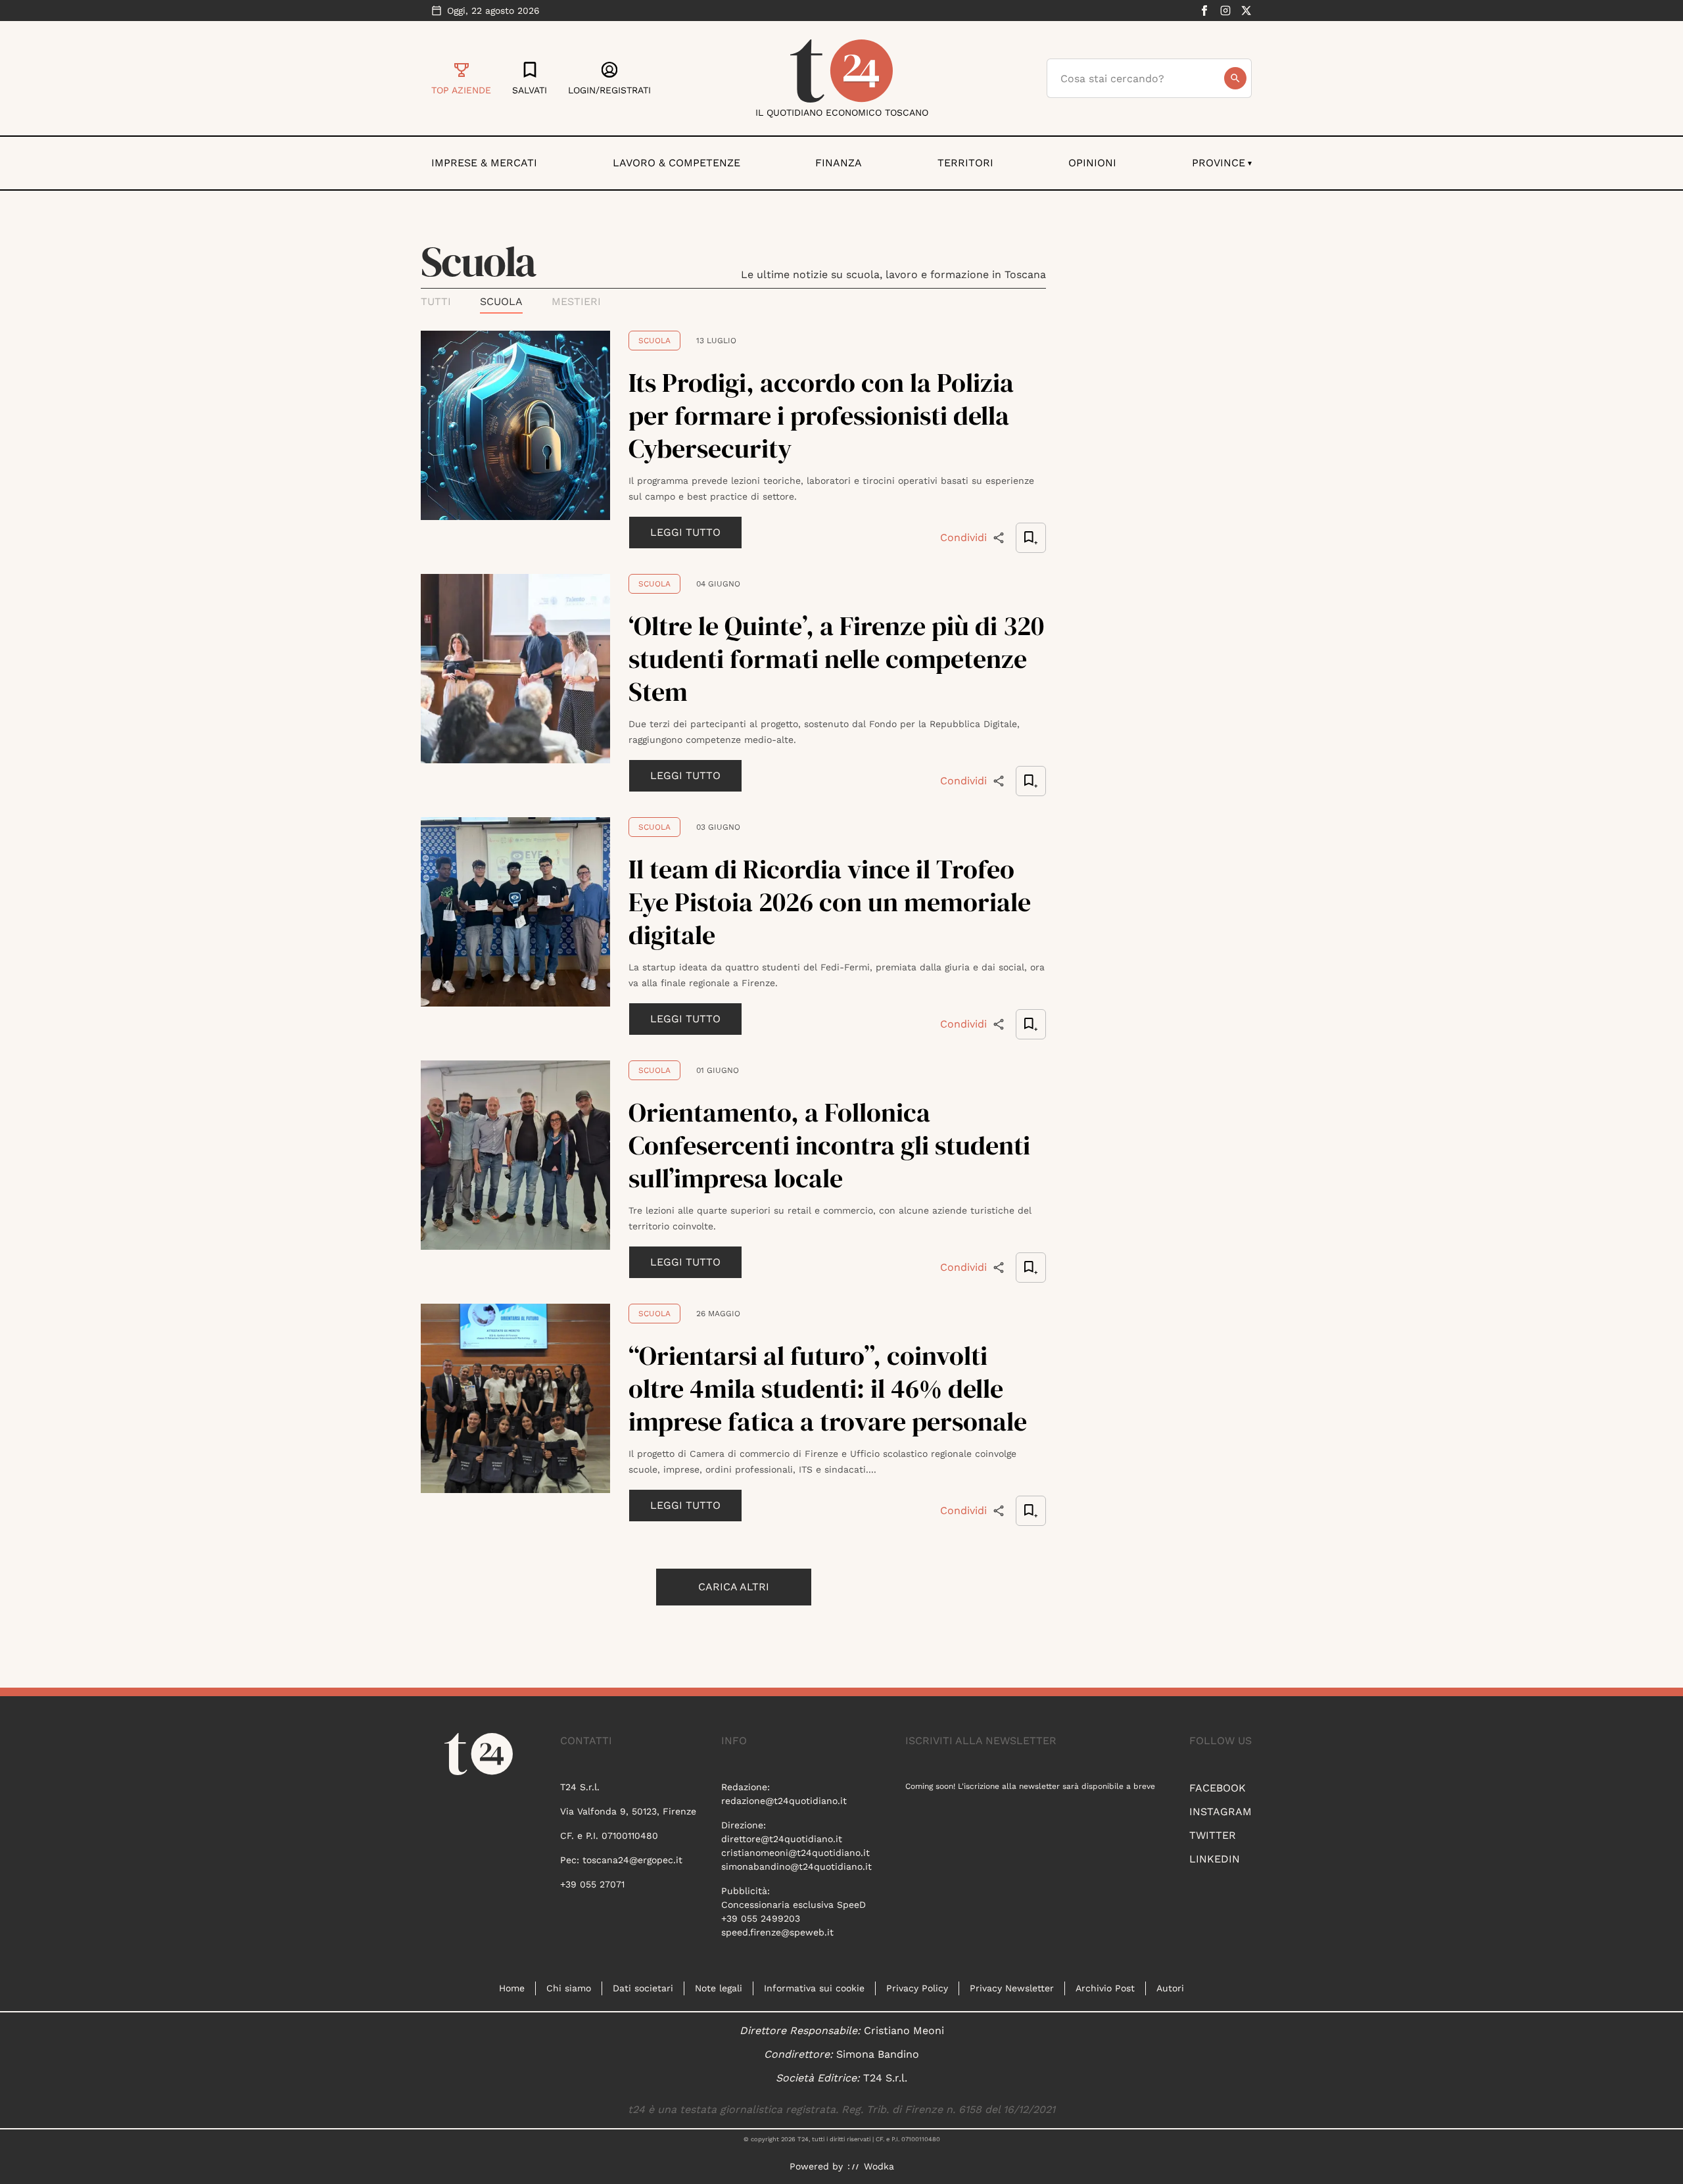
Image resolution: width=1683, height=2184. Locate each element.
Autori (1170, 1988)
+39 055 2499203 (761, 1918)
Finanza (839, 163)
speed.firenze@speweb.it (777, 1932)
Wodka (879, 2166)
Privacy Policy (917, 1988)
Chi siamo (569, 1988)
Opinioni (1092, 163)
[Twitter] (1246, 11)
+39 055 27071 (592, 1884)
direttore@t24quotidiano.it (782, 1839)
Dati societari (643, 1988)
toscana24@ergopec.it (632, 1860)
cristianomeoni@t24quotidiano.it (795, 1853)
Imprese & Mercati (484, 163)
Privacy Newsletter (1012, 1988)
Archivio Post (1105, 1988)
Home (512, 1988)
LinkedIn (1215, 1859)
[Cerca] (1235, 78)
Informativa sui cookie (814, 1988)
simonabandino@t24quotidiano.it (796, 1866)
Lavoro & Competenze (676, 163)
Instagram (1221, 1812)
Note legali (719, 1988)
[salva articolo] (1031, 538)
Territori (965, 163)
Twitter (1213, 1835)
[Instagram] (1225, 11)
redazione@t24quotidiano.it (784, 1801)
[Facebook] (1204, 11)
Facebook (1218, 1788)
